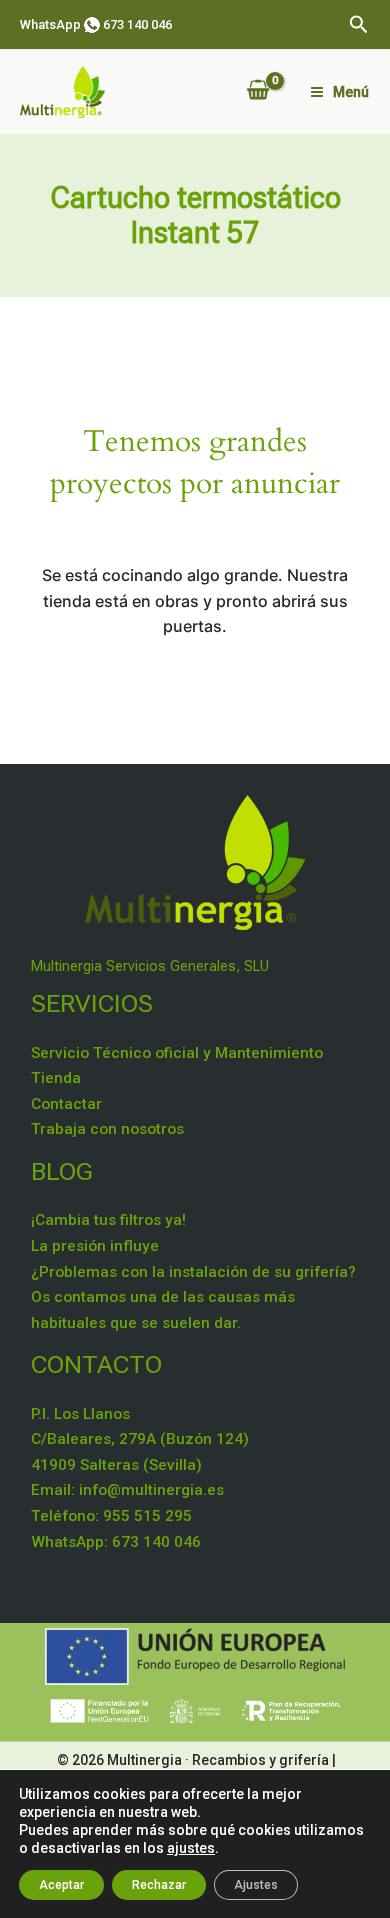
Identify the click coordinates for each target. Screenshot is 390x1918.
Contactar (66, 1104)
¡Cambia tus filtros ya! (108, 1220)
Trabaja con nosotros (107, 1129)
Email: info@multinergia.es (127, 1490)
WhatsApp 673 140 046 (96, 24)
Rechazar (159, 1885)
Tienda (56, 1078)
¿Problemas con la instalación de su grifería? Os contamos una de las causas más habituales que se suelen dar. (193, 1297)
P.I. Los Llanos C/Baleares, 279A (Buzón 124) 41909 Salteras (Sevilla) (140, 1439)
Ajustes (256, 1885)
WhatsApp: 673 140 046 (116, 1542)
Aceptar (61, 1885)
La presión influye (95, 1246)
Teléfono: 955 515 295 (111, 1516)
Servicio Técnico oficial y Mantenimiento (177, 1053)
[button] (359, 25)
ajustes (191, 1848)
